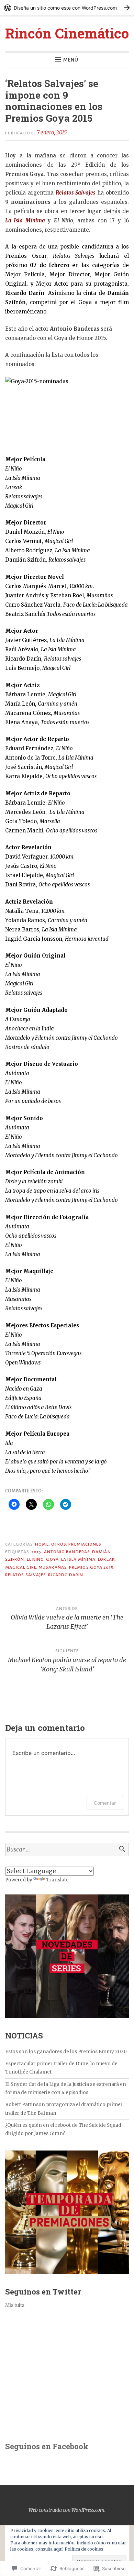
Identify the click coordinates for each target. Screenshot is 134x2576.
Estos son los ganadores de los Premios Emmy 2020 (66, 2052)
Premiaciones (85, 1544)
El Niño (35, 1559)
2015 (36, 1552)
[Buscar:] (67, 1850)
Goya (52, 1559)
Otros (59, 1544)
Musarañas (53, 1567)
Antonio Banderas (67, 1552)
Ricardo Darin (66, 1575)
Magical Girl (21, 1567)
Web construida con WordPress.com (66, 2510)
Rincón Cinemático (67, 33)
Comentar (105, 1803)
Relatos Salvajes (25, 1575)
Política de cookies (84, 2549)
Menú (71, 60)
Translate (57, 1880)
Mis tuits (15, 2305)
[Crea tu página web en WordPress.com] (67, 8)
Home (42, 1544)
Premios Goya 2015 (91, 1567)
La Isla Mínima (78, 1559)
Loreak (106, 1559)
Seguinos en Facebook (47, 2446)
